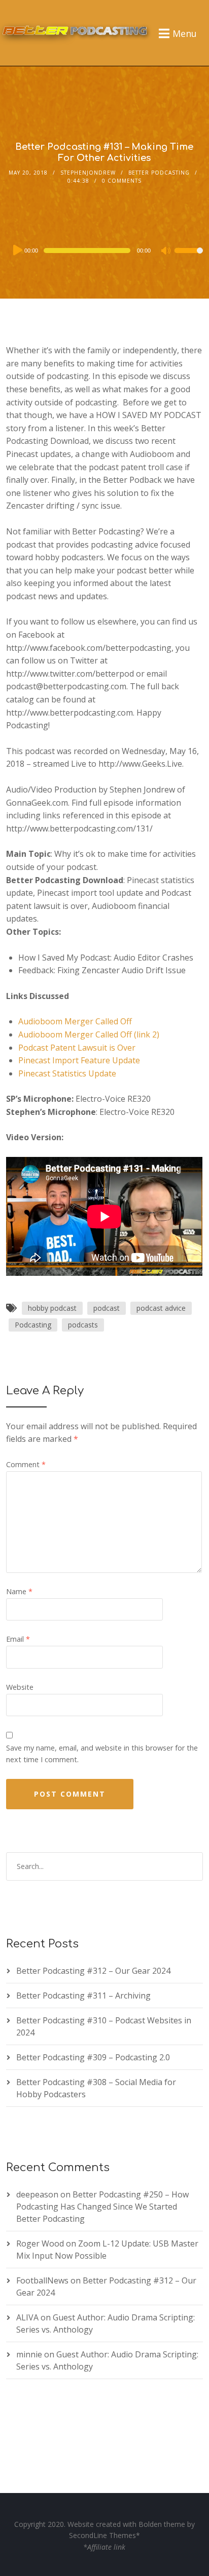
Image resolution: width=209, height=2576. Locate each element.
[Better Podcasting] (76, 29)
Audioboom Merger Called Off (75, 1021)
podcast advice (161, 1308)
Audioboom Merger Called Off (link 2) (89, 1034)
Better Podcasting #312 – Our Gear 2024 (93, 1971)
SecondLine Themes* (104, 2535)
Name (19, 1591)
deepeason (37, 2194)
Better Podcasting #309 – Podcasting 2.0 (93, 2057)
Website (20, 1687)
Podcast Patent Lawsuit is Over (77, 1048)
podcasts (83, 1325)
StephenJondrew (88, 173)
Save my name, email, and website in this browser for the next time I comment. (102, 1754)
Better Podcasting (159, 173)
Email (18, 1639)
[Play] (17, 250)
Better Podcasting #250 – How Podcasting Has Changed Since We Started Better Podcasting (102, 2207)
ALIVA (27, 2317)
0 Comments (122, 181)
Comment (26, 1464)
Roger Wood (40, 2243)
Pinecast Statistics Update (67, 1073)
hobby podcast (52, 1308)
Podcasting (33, 1325)
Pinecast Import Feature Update (79, 1060)
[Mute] (166, 252)
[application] (104, 251)
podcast (107, 1308)
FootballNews (42, 2280)
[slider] (189, 257)
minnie (29, 2354)
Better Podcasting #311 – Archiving (83, 1996)
